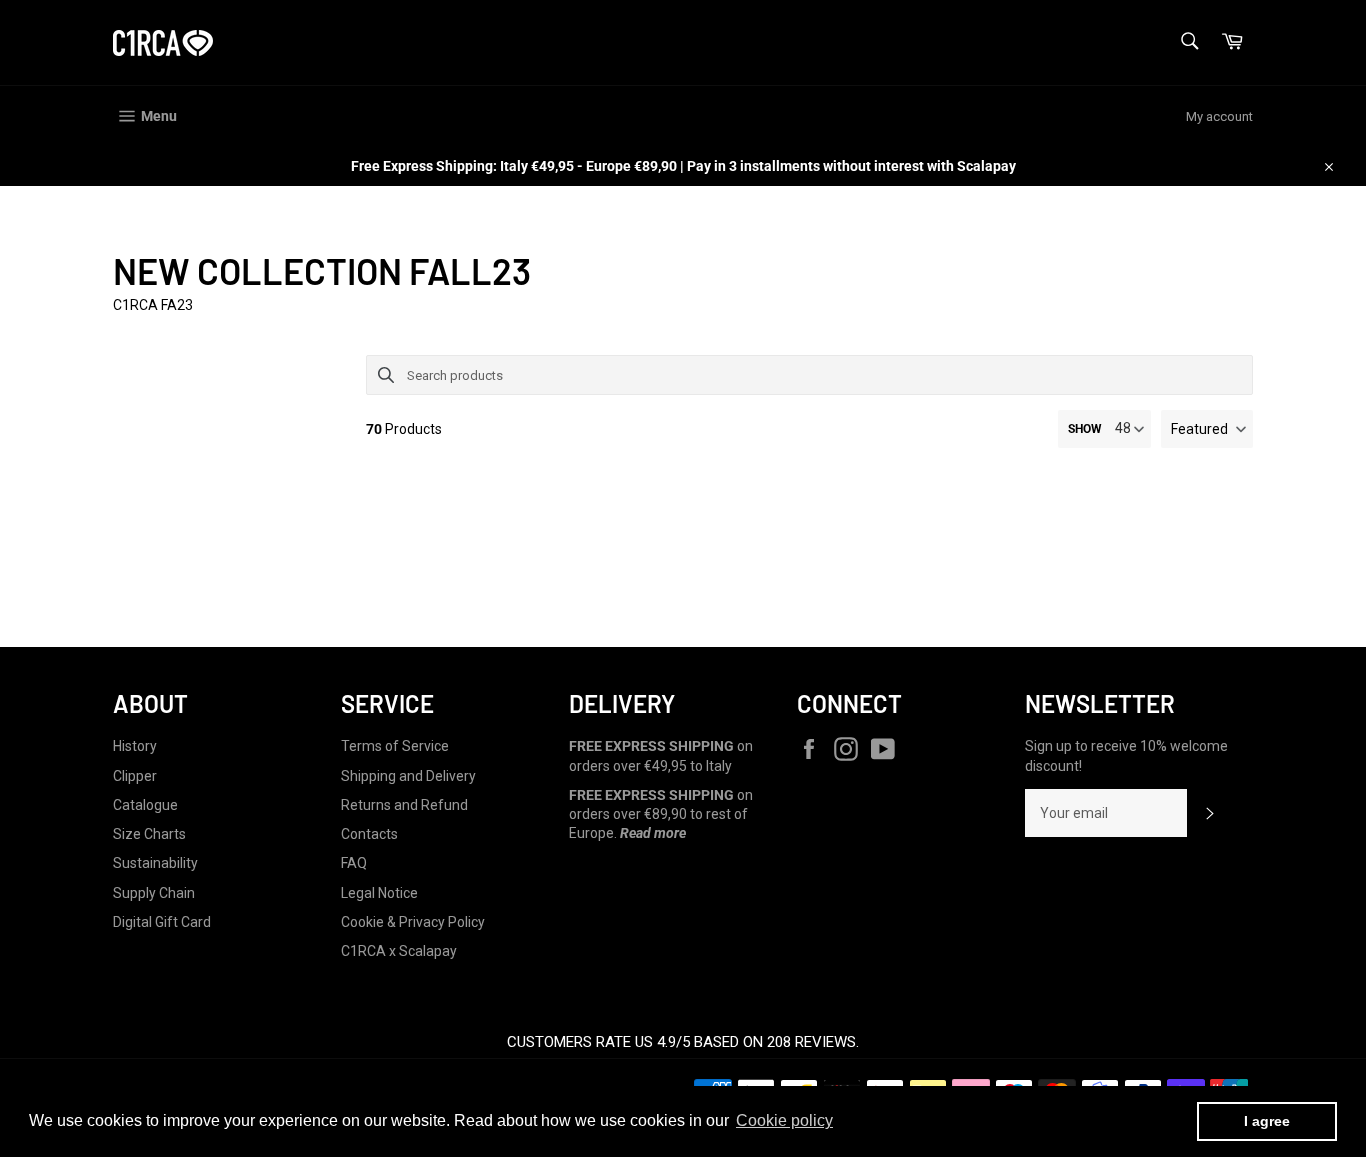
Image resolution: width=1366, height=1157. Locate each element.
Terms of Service (395, 746)
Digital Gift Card (162, 922)
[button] (1207, 429)
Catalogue (145, 805)
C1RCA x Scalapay (399, 951)
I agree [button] (1267, 1121)
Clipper (135, 776)
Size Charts (149, 834)
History (135, 746)
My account (1219, 116)
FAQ (354, 863)
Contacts (369, 834)
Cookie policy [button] (784, 1120)
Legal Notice (379, 893)
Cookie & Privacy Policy (413, 922)
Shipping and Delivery (408, 776)
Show (1085, 429)
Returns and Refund (404, 805)
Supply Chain (154, 893)
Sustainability (155, 863)
